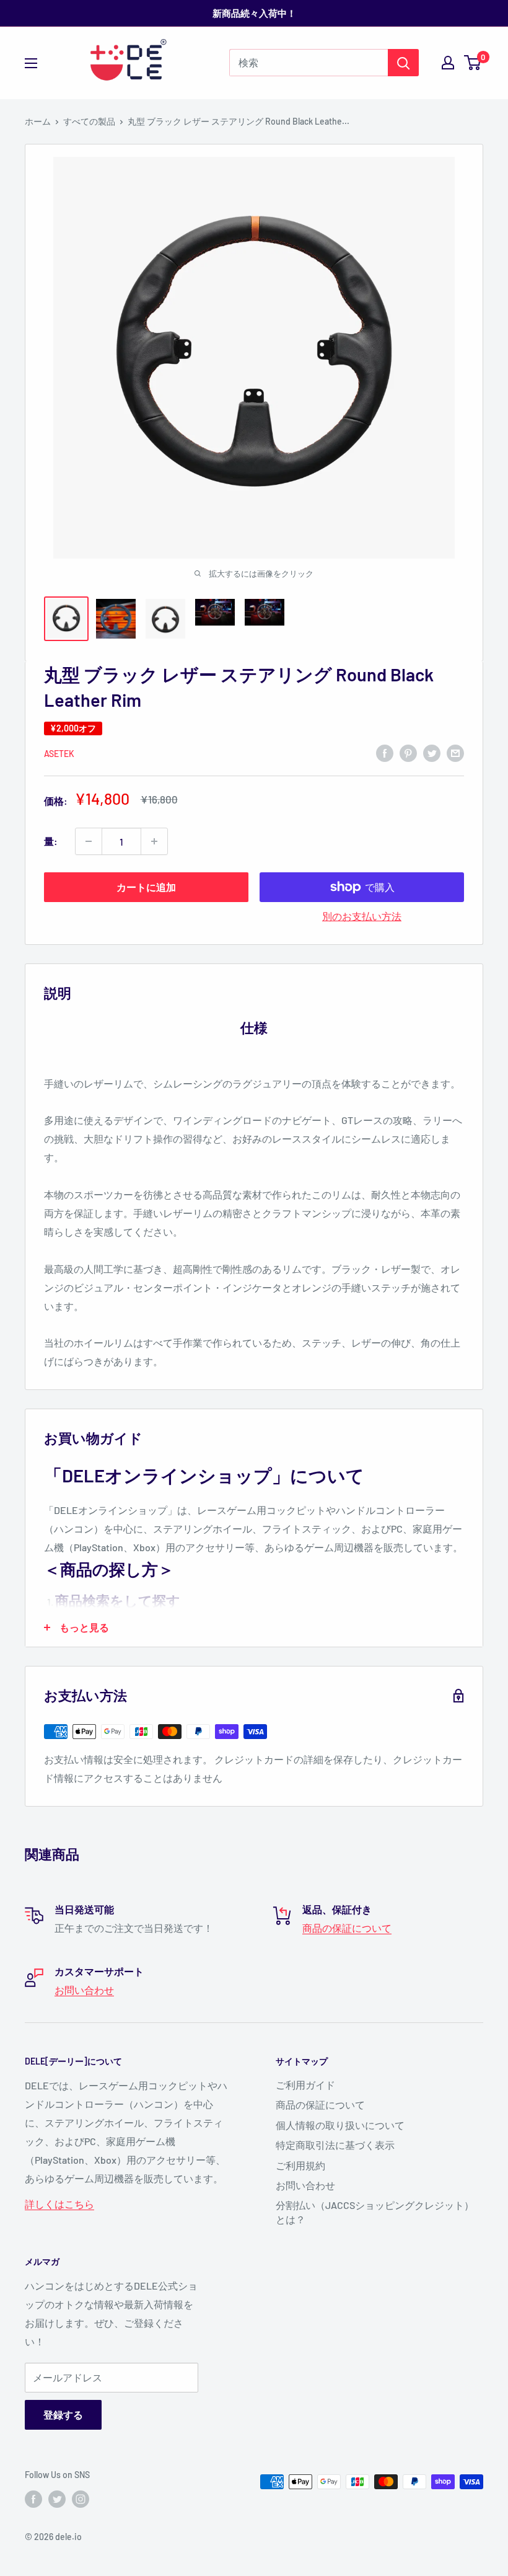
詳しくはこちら (59, 2204)
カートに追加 (146, 887)
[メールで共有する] (455, 752)
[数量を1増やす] (154, 841)
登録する (63, 2414)
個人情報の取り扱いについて (340, 2125)
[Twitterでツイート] (432, 752)
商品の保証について (347, 1928)
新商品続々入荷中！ (254, 13)
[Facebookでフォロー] (33, 2499)
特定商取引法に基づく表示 (335, 2145)
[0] (473, 63)
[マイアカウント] (448, 63)
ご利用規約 (300, 2165)
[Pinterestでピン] (408, 752)
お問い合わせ (84, 1990)
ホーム (38, 121)
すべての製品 (89, 121)
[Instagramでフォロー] (81, 2499)
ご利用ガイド (305, 2085)
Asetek (59, 754)
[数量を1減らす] (89, 841)
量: (51, 841)
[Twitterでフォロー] (57, 2499)
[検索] (403, 63)
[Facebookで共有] (385, 752)
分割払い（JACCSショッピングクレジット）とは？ (375, 2212)
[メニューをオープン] (31, 63)
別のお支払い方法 (362, 916)
